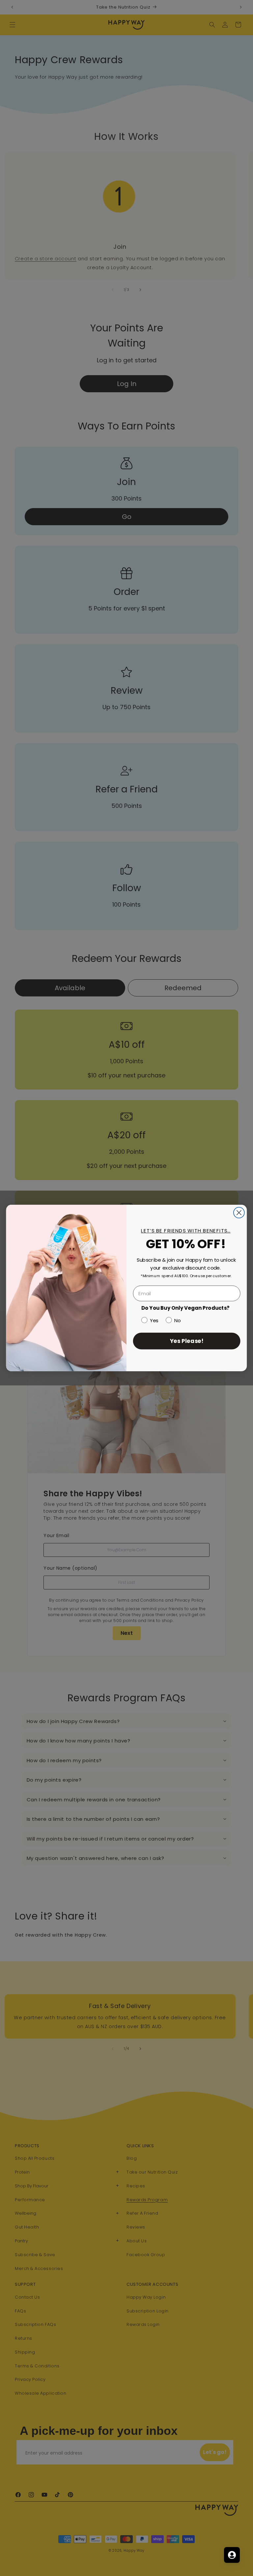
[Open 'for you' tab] (232, 2555)
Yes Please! (187, 1340)
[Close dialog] (239, 1213)
